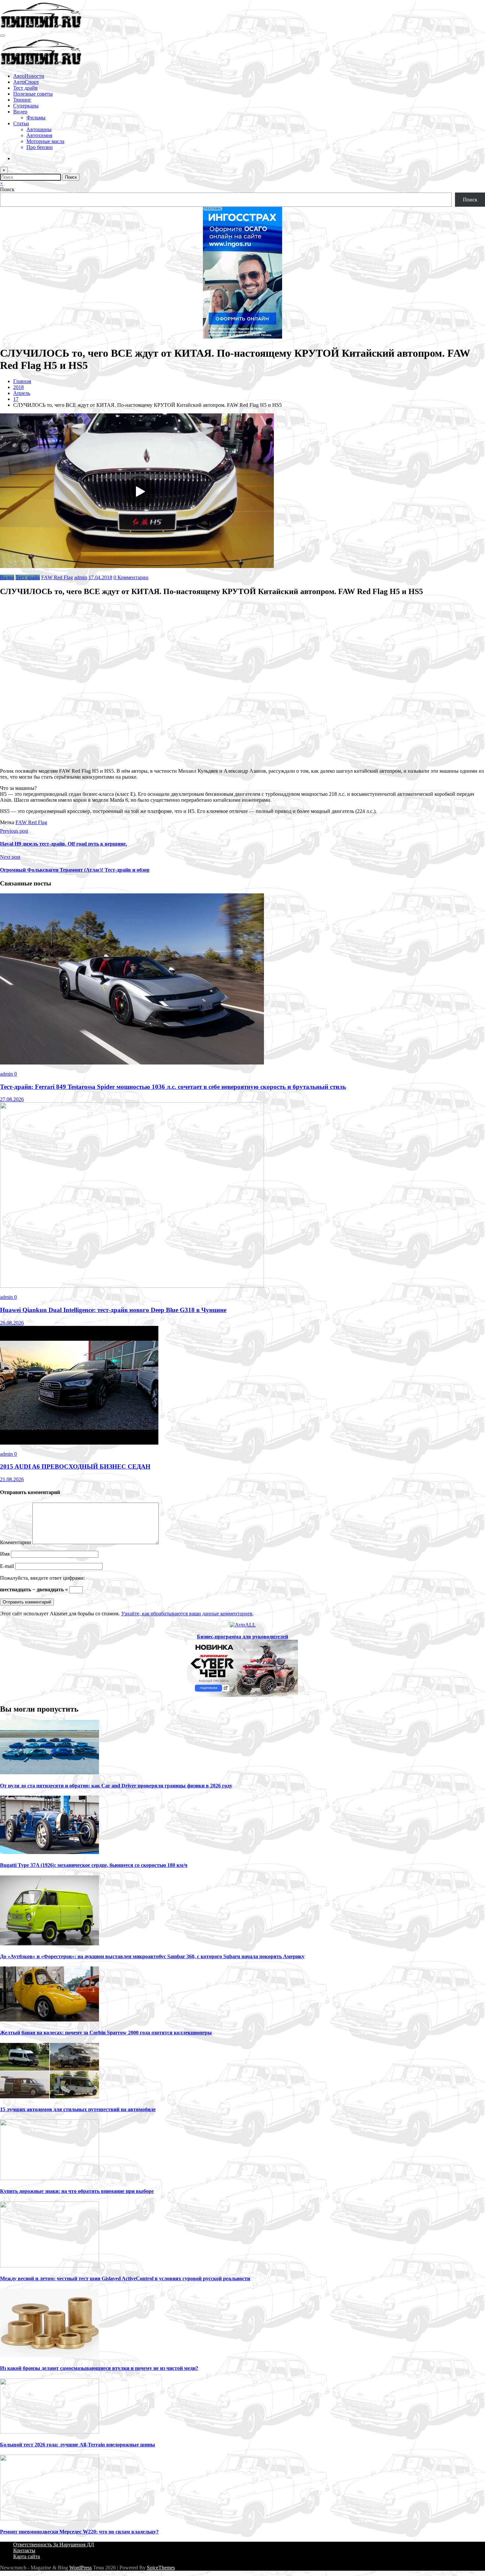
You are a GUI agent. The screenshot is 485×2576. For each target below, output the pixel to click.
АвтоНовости (29, 76)
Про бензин (40, 147)
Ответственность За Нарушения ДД (54, 2545)
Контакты (24, 2550)
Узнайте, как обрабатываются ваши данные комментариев (187, 1614)
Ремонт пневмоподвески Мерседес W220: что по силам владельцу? (79, 2532)
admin (81, 577)
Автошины (39, 129)
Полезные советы (33, 94)
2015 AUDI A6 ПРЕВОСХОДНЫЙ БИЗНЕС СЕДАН (75, 1467)
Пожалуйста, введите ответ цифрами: (42, 1578)
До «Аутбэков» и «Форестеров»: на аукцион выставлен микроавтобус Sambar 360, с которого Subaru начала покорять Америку (152, 1956)
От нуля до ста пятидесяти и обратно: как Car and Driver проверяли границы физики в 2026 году (116, 1786)
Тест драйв (25, 88)
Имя (5, 1554)
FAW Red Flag (57, 577)
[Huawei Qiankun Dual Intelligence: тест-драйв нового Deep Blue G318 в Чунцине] (132, 1286)
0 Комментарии (131, 577)
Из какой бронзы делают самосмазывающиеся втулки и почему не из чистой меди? (99, 2368)
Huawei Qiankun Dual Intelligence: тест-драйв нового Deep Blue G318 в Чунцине (113, 1310)
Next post (10, 857)
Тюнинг (22, 100)
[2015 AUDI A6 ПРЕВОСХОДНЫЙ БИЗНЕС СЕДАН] (79, 1443)
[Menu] (3, 36)
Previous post (14, 831)
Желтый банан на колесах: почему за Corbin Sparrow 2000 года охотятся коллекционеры (106, 2033)
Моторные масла (45, 141)
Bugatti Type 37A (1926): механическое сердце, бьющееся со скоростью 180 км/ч (94, 1865)
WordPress (81, 2568)
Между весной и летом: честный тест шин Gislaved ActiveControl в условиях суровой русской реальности (125, 2278)
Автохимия (39, 135)
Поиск (7, 189)
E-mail (8, 1566)
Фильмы (36, 118)
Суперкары (26, 106)
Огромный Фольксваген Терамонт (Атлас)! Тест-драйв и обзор (75, 870)
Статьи (21, 123)
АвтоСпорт (26, 82)
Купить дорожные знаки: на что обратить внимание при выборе (77, 2191)
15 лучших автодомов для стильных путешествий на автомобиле (78, 2109)
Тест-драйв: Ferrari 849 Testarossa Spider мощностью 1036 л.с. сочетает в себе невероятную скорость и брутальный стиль (173, 1087)
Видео (20, 112)
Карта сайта (27, 2556)
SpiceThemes (161, 2568)
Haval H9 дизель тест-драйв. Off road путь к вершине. (64, 844)
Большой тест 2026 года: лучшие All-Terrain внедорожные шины (78, 2445)
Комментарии (16, 1542)
